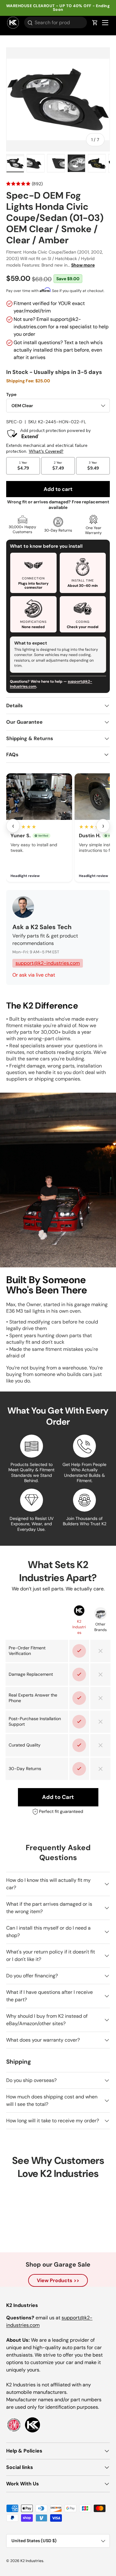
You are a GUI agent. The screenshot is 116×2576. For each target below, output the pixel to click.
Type (11, 394)
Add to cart (58, 489)
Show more (83, 265)
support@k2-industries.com (48, 963)
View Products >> (58, 2280)
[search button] (28, 23)
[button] (95, 23)
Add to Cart (58, 1797)
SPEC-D (14, 422)
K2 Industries (32, 2561)
